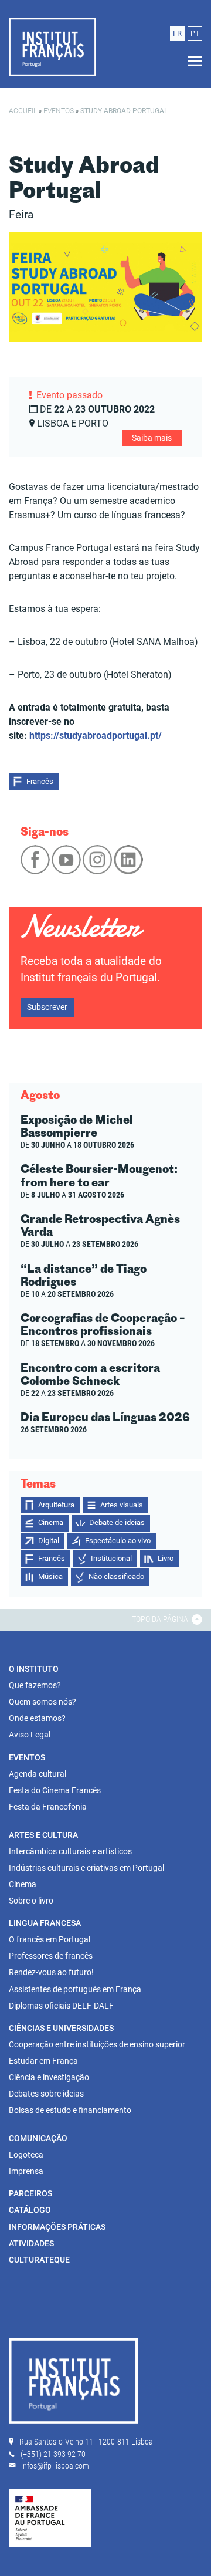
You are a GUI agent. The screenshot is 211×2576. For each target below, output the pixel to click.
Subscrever (47, 1007)
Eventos (59, 111)
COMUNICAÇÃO (38, 2138)
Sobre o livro (31, 1901)
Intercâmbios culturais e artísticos (70, 1851)
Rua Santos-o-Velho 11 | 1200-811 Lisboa (86, 2442)
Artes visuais (122, 1505)
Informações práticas (57, 2227)
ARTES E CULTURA (43, 1835)
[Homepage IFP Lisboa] (73, 2383)
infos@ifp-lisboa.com (55, 2466)
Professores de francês (51, 1956)
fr (177, 33)
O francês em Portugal (50, 1939)
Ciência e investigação (49, 2077)
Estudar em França (43, 2061)
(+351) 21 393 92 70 (53, 2454)
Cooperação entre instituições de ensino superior (97, 2044)
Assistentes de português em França (75, 1989)
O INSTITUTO (34, 1669)
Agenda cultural (38, 1774)
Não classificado (116, 1576)
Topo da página (161, 1619)
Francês (40, 781)
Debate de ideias (117, 1522)
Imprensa (26, 2171)
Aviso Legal (30, 1735)
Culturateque (39, 2260)
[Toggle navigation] (192, 61)
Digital (49, 1541)
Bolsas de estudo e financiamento (70, 2110)
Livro (166, 1558)
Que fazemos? (35, 1685)
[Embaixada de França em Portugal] (50, 2517)
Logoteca (26, 2155)
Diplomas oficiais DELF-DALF (61, 2006)
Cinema (51, 1522)
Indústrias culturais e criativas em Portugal (86, 1868)
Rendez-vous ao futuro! (51, 1972)
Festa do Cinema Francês (55, 1790)
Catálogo (30, 2210)
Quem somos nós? (42, 1702)
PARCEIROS (30, 2193)
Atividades (31, 2243)
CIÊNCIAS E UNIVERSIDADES (61, 2028)
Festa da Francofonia (48, 1807)
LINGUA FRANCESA (45, 1923)
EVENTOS (27, 1757)
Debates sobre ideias (46, 2094)
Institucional (111, 1558)
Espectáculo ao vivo (118, 1541)
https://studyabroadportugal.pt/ (96, 736)
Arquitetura (56, 1505)
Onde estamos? (37, 1718)
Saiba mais (152, 438)
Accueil (23, 111)
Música (50, 1576)
